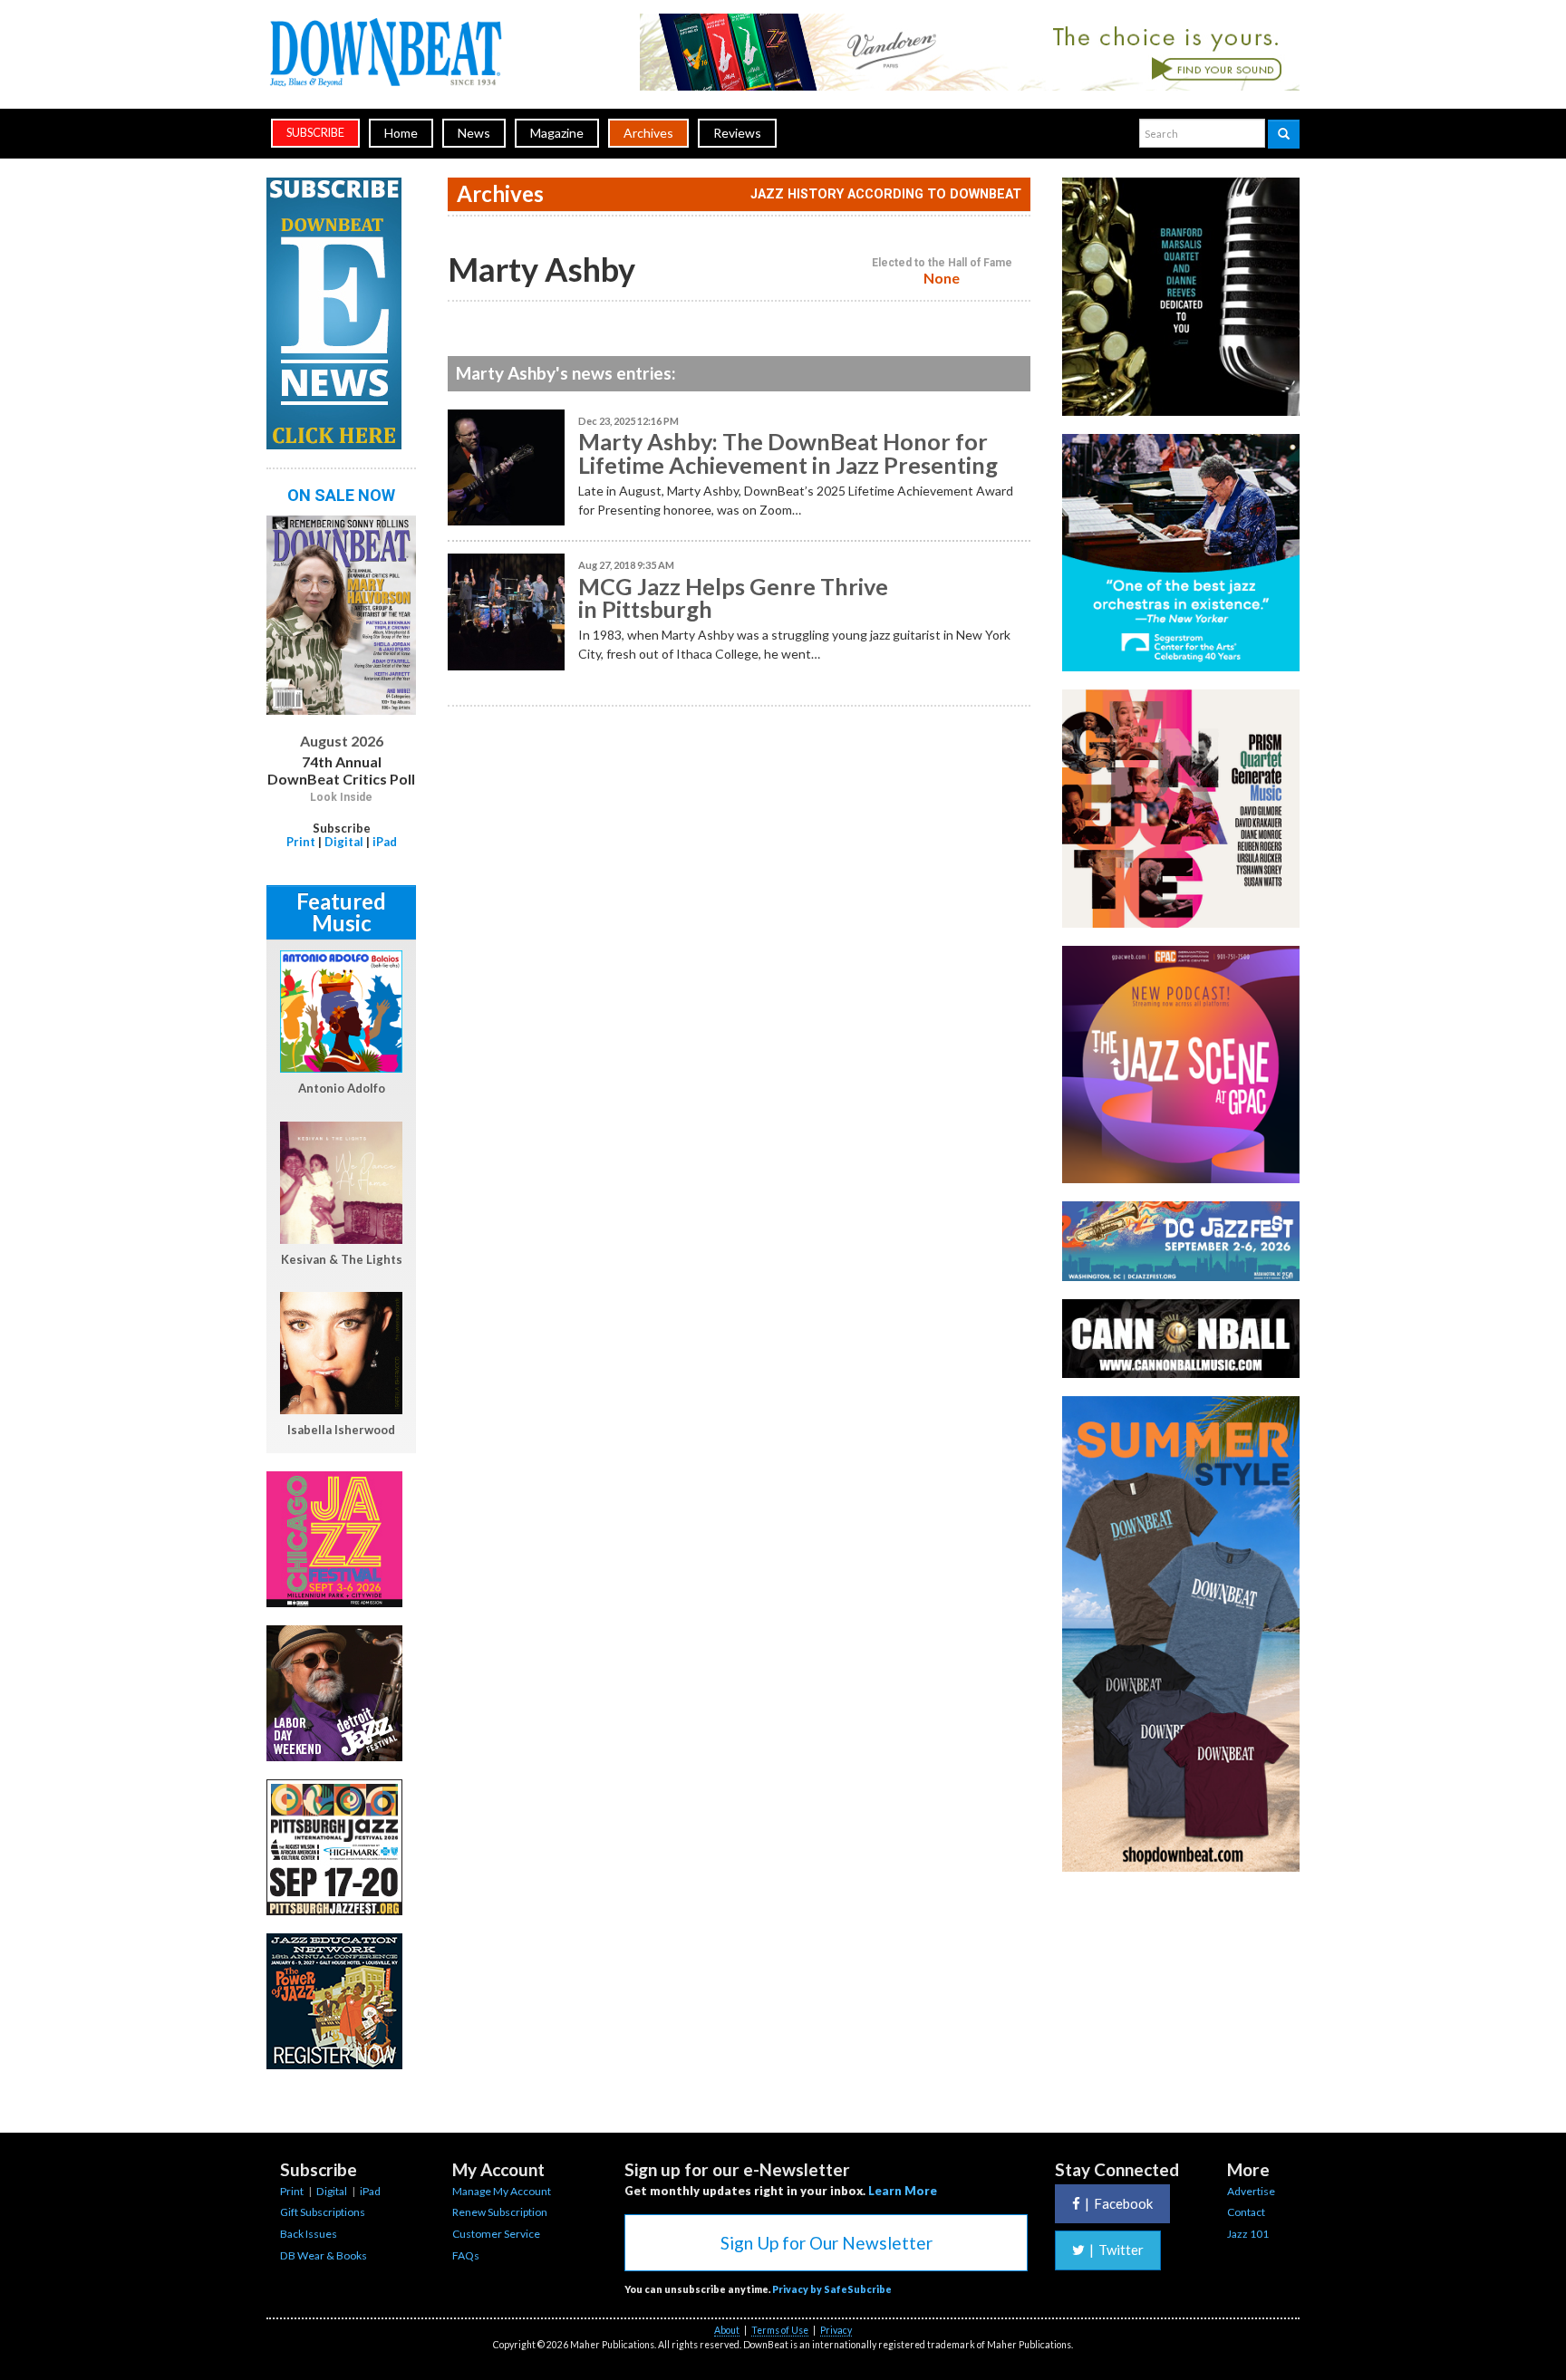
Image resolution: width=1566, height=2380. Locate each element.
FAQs (466, 2255)
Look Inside (341, 797)
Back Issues (309, 2234)
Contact (1246, 2212)
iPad (385, 842)
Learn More (903, 2191)
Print (301, 842)
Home (401, 133)
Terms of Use (780, 2330)
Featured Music (341, 912)
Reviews (737, 133)
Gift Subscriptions (323, 2212)
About (727, 2330)
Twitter (1116, 2250)
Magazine (557, 133)
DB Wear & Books (324, 2255)
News (474, 133)
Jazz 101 (1248, 2234)
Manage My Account (502, 2191)
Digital (344, 842)
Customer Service (496, 2234)
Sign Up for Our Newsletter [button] (826, 2243)
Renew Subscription (500, 2212)
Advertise (1251, 2191)
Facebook (1119, 2203)
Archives (648, 133)
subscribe (315, 133)
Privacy (836, 2330)
